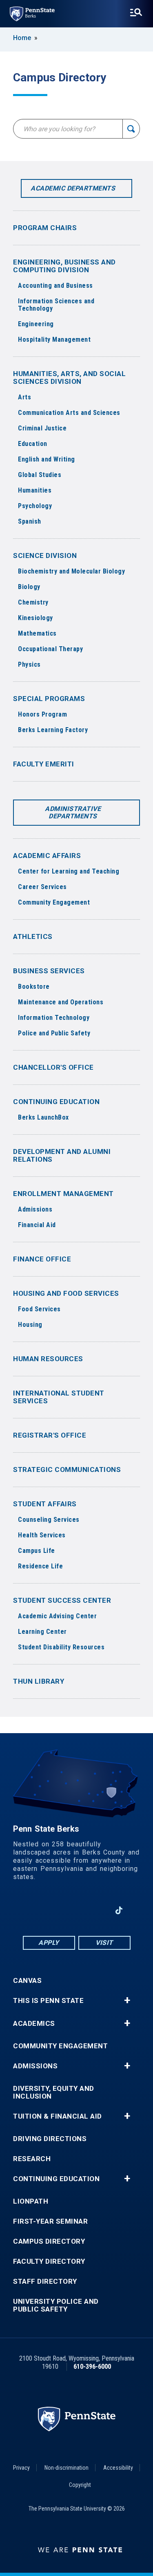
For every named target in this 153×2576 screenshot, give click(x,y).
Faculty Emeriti (44, 764)
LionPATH (31, 2201)
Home (22, 38)
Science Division (45, 556)
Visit (104, 1943)
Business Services (49, 971)
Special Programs (49, 699)
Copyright (80, 2485)
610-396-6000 (92, 2367)
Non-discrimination (67, 2468)
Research (32, 2159)
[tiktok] (119, 1911)
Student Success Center (62, 1600)
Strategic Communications (67, 1469)
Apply (49, 1943)
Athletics (33, 936)
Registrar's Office (50, 1435)
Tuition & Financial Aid (58, 2116)
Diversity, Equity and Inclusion (54, 2092)
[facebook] (34, 1910)
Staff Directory (45, 2281)
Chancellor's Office (53, 1067)
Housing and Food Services (66, 1293)
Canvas (27, 1981)
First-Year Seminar (50, 2221)
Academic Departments (73, 188)
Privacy (21, 2468)
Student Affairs (45, 1504)
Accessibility (118, 2468)
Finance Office (42, 1259)
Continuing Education (56, 1102)
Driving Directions (50, 2139)
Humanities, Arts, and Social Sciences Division (69, 377)
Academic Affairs (47, 856)
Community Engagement (60, 2046)
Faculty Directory (49, 2261)
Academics (34, 2024)
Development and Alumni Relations (62, 1155)
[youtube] (76, 1910)
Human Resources (48, 1359)
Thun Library (39, 1681)
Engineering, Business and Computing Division (64, 266)
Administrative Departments (73, 812)
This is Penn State (48, 2001)
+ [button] (127, 2000)
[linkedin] (55, 1910)
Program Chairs (45, 228)
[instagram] (98, 1910)
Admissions (35, 2066)
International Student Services (59, 1397)
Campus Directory (49, 2241)
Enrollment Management (63, 1194)
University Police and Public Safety (56, 2305)
